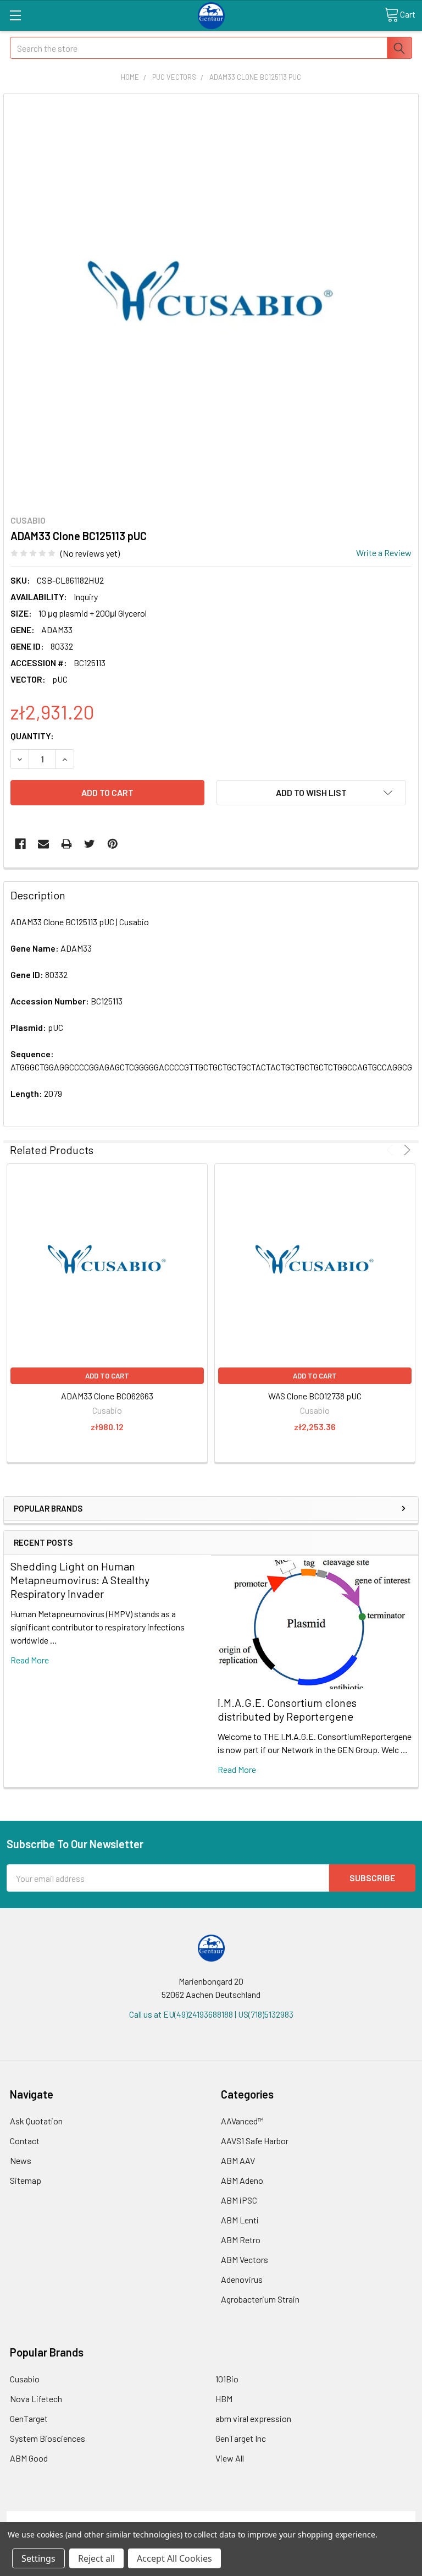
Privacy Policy (364, 2517)
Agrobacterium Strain (260, 2299)
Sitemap (26, 2180)
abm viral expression (253, 2418)
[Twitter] (90, 844)
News (21, 2160)
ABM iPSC (239, 2200)
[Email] (43, 844)
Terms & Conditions (58, 2517)
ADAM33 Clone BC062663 (107, 1396)
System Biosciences (48, 2438)
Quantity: (32, 736)
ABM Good (29, 2458)
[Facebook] (20, 844)
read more (30, 1660)
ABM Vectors (245, 2259)
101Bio (227, 2379)
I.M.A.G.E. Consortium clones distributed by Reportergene (287, 1709)
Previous (392, 1150)
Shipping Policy (160, 2517)
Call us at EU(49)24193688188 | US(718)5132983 (211, 2014)
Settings (38, 2558)
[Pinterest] (113, 844)
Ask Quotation (36, 2121)
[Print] (66, 844)
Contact (25, 2141)
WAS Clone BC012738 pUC (315, 1396)
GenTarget (29, 2418)
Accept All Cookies (174, 2558)
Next (405, 1150)
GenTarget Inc (241, 2438)
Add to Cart (107, 1376)
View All (230, 2458)
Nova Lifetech (36, 2399)
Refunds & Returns (262, 2517)
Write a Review (384, 553)
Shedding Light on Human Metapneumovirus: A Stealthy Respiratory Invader (80, 1580)
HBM (224, 2399)
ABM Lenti (240, 2220)
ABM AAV (238, 2160)
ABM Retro (241, 2240)
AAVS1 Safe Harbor (255, 2141)
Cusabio (25, 2379)
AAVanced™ (242, 2121)
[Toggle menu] (15, 15)
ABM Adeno (242, 2180)
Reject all (96, 2558)
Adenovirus (242, 2279)
